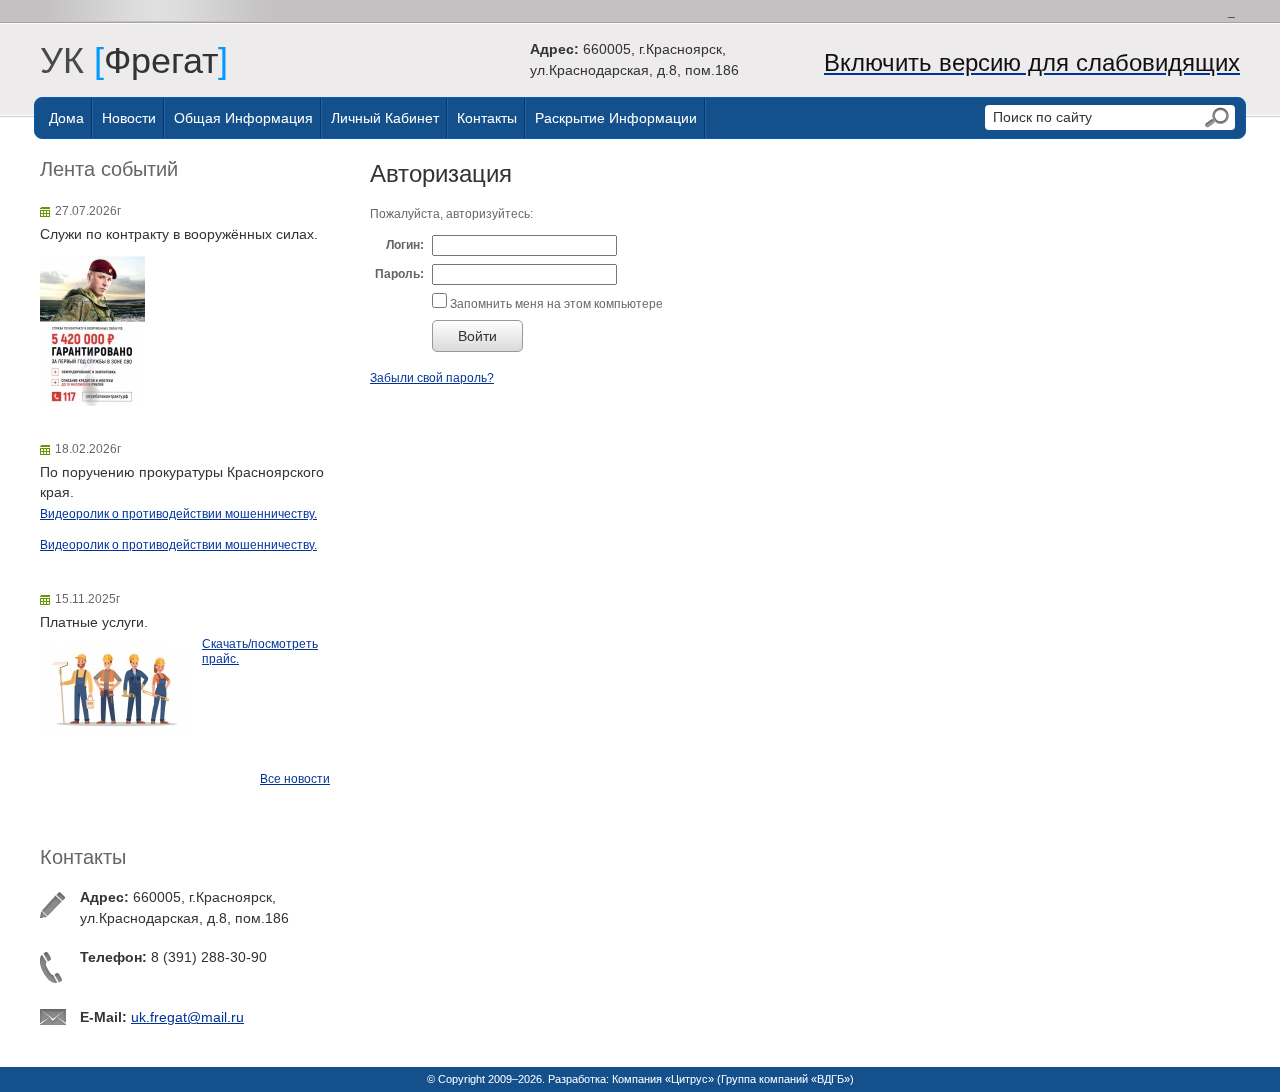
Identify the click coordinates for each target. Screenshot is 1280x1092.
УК (72, 60)
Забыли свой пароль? (432, 378)
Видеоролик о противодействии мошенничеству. (178, 514)
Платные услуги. (94, 622)
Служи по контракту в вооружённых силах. (179, 234)
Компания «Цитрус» (663, 1079)
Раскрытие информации (616, 118)
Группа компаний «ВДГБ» (785, 1079)
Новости (129, 118)
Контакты (487, 118)
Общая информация (243, 118)
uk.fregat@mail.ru (187, 1017)
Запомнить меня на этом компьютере (555, 304)
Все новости (295, 779)
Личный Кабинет (385, 118)
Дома (66, 118)
